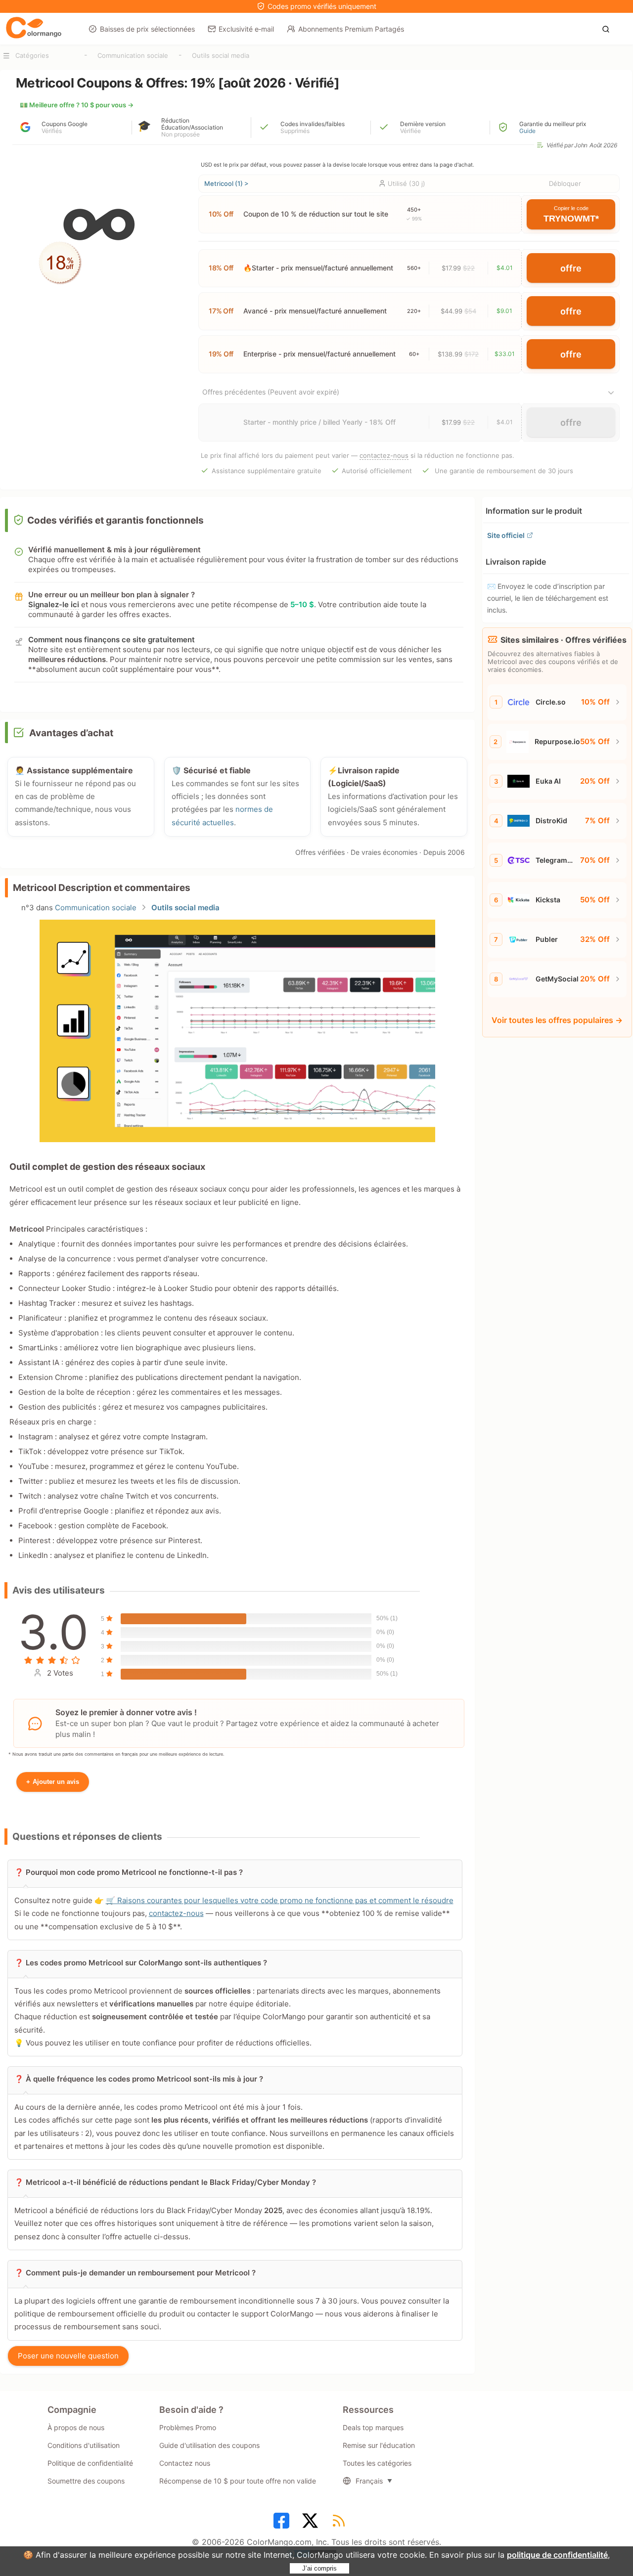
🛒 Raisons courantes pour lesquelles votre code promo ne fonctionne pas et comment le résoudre (280, 1900)
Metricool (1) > (226, 183)
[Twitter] (312, 2524)
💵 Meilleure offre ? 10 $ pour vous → (77, 105)
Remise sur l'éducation (379, 2445)
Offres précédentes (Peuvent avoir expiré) (271, 392)
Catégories (32, 55)
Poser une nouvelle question (68, 2356)
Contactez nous (185, 2463)
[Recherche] (609, 28)
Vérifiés (52, 131)
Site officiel (506, 535)
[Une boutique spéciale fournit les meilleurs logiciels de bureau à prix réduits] (34, 28)
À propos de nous (76, 2427)
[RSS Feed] (340, 2524)
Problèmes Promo (188, 2427)
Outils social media (221, 55)
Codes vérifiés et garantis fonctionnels (115, 520)
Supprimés (295, 131)
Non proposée (181, 134)
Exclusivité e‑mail (246, 29)
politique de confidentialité (557, 2555)
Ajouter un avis (53, 1782)
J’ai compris (319, 2568)
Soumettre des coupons (86, 2481)
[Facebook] (283, 2524)
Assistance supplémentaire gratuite (267, 471)
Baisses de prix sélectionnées (147, 29)
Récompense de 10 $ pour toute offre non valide (238, 2481)
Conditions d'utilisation (84, 2445)
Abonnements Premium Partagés (351, 29)
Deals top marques (373, 2427)
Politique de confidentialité (90, 2463)
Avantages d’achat (71, 733)
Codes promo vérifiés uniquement (322, 6)
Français (369, 2481)
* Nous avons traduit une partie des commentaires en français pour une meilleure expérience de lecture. (116, 1754)
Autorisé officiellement (377, 471)
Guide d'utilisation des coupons (209, 2445)
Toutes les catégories (377, 2463)
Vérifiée (410, 131)
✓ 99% (414, 219)
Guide (527, 131)
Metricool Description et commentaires (102, 888)
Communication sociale (133, 55)
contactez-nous (384, 455)
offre (571, 268)
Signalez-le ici (54, 604)
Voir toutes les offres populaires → (557, 1020)
